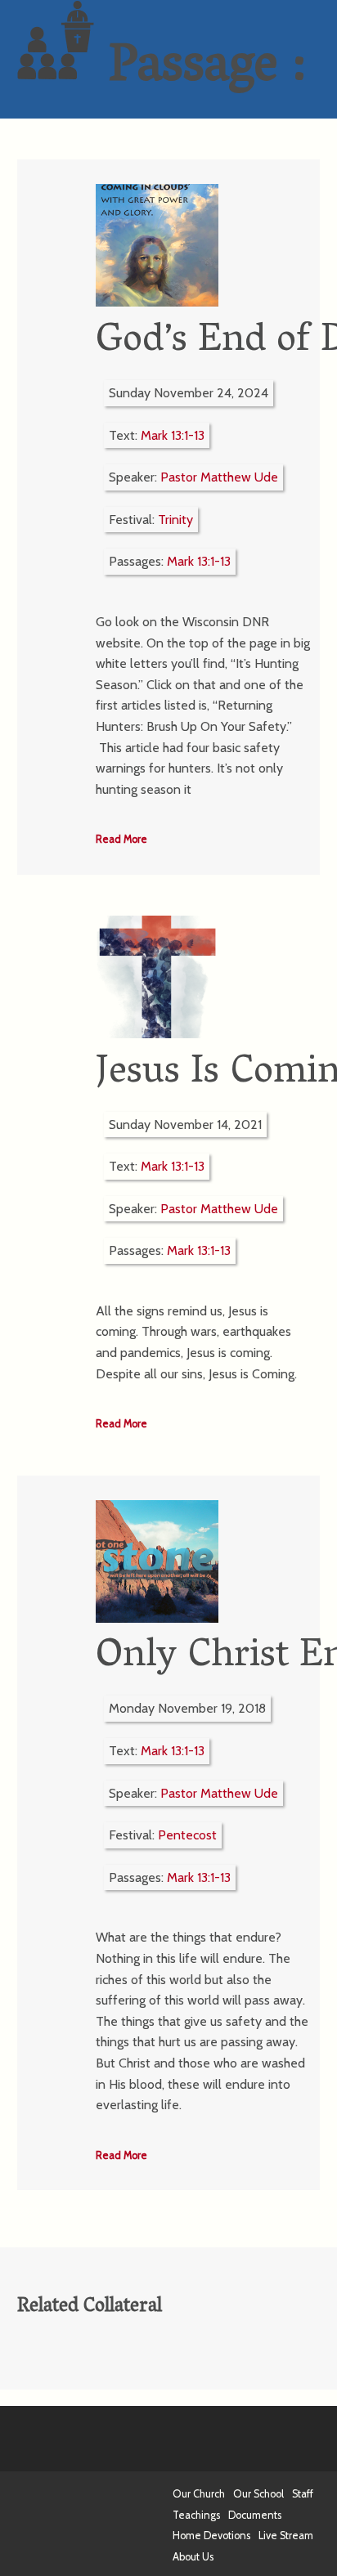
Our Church (199, 2494)
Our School (258, 2494)
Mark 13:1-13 (173, 435)
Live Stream (286, 2536)
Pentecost (187, 1835)
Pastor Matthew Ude (219, 477)
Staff (303, 2494)
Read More (121, 839)
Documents (255, 2515)
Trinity (175, 520)
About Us (193, 2557)
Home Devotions (211, 2536)
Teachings (196, 2515)
